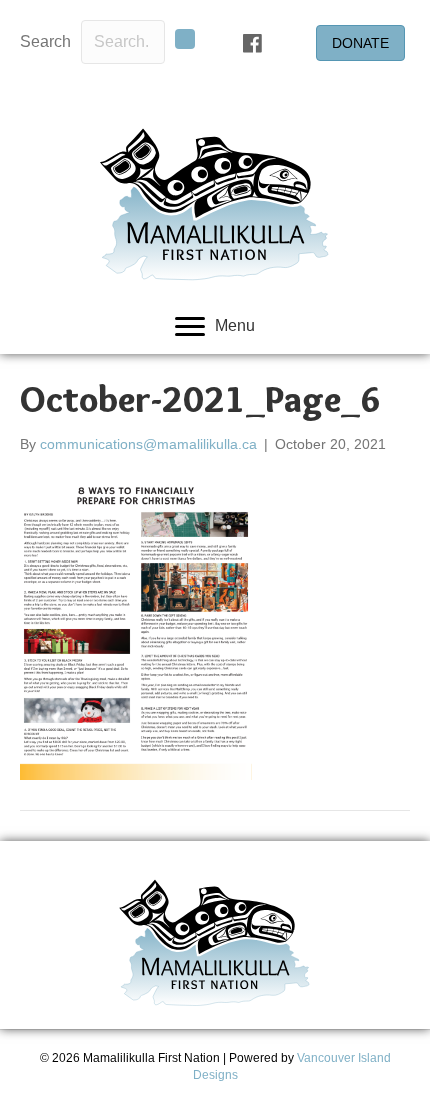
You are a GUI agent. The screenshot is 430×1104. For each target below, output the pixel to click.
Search (45, 41)
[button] (185, 39)
